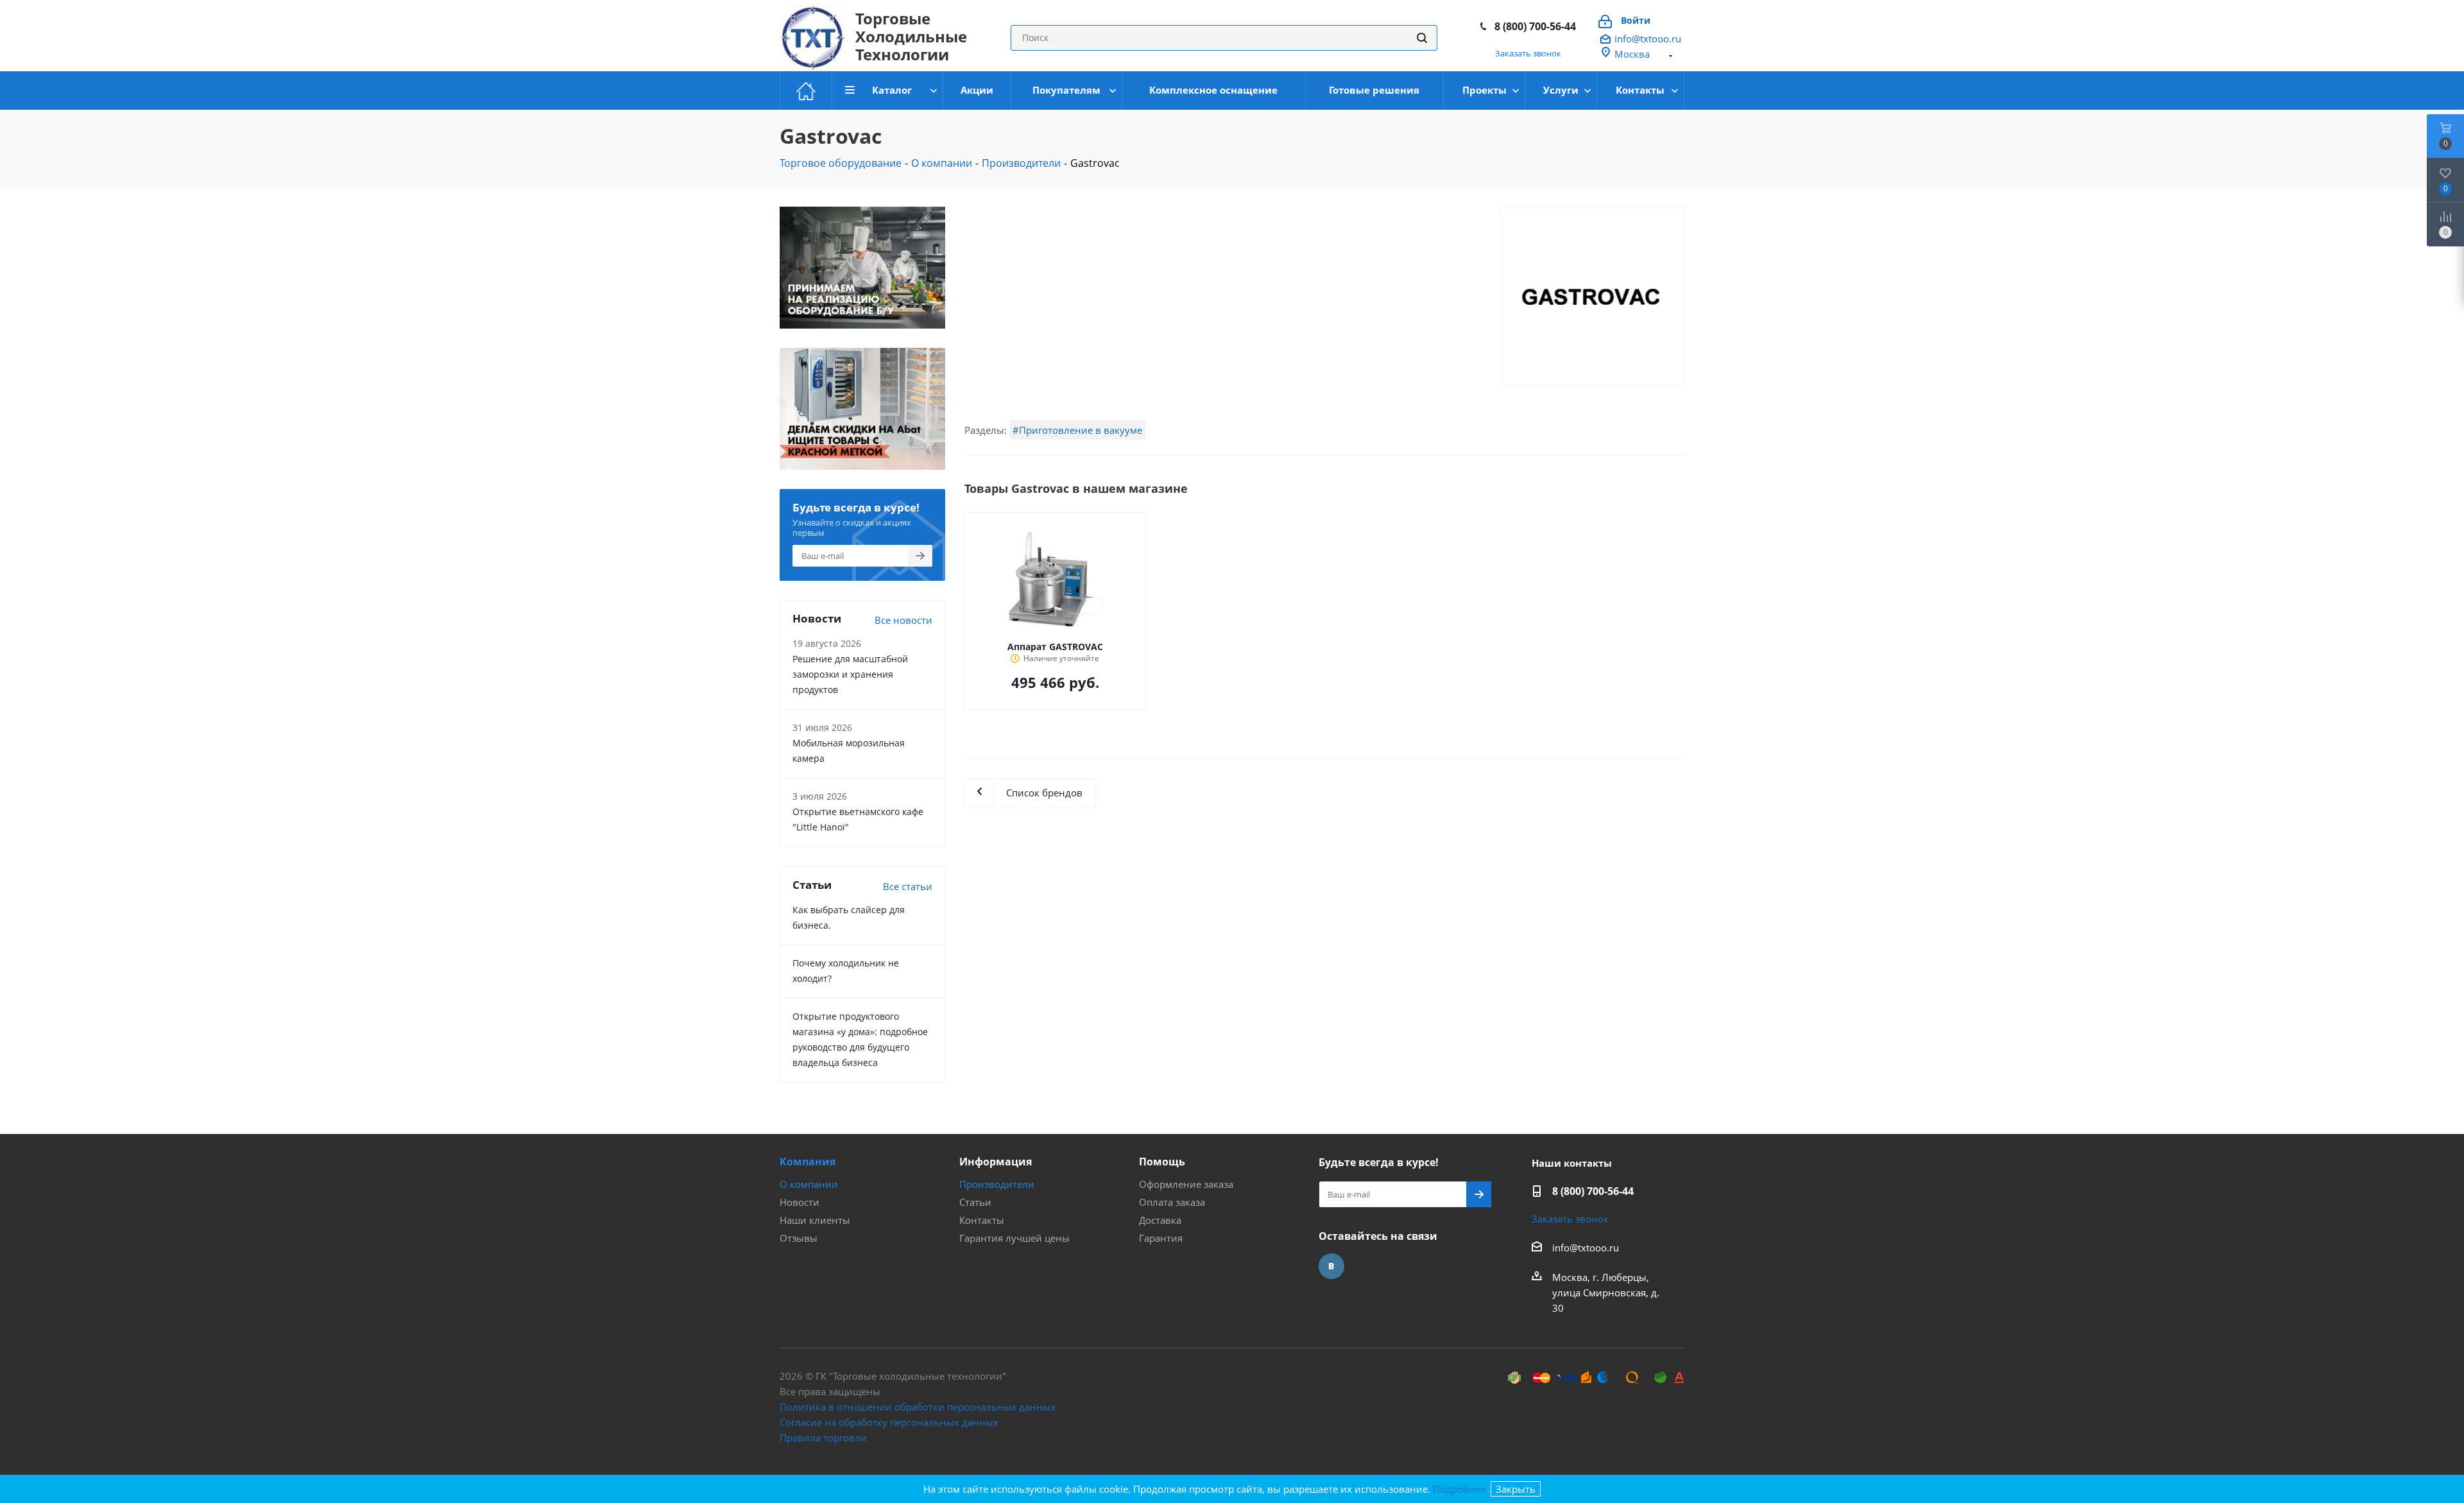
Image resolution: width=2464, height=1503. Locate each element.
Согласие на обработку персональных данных (889, 1422)
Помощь (1162, 1162)
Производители (997, 1184)
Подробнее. (1460, 1489)
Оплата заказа (1172, 1202)
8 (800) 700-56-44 (1535, 26)
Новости (800, 1202)
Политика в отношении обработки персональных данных (918, 1407)
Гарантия (1161, 1238)
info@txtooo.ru (1648, 39)
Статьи (975, 1202)
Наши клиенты (815, 1220)
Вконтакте (1331, 1266)
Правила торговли (823, 1438)
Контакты (982, 1220)
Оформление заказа (1186, 1184)
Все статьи (908, 886)
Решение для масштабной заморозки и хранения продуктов (850, 674)
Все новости (903, 620)
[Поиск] (1422, 38)
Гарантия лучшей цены (1014, 1238)
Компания (808, 1162)
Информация (996, 1162)
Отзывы (799, 1238)
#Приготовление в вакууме (1077, 430)
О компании (809, 1184)
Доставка (1160, 1220)
